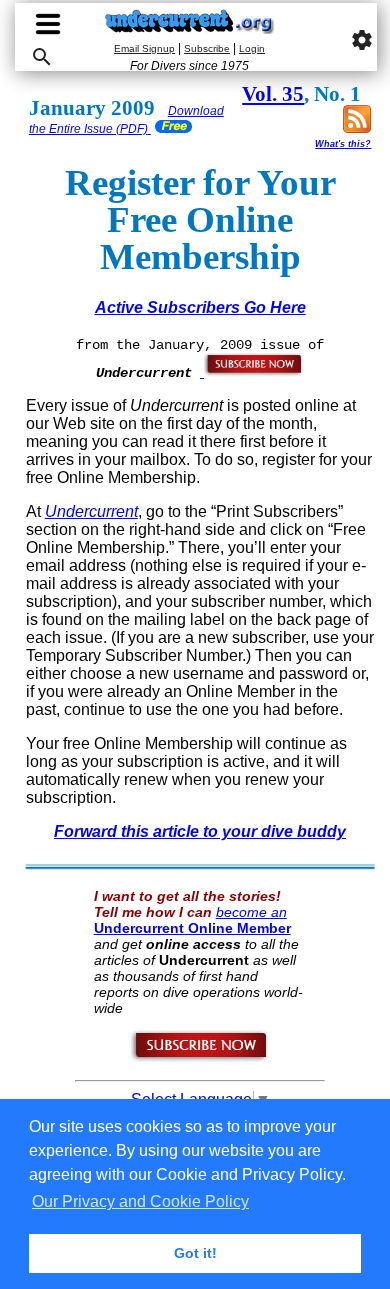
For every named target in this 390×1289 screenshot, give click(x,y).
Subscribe (207, 48)
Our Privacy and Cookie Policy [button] (140, 1201)
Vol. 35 (273, 94)
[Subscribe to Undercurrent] (200, 1058)
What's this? (343, 144)
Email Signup (144, 48)
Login (252, 48)
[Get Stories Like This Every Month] (252, 372)
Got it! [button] (195, 1253)
